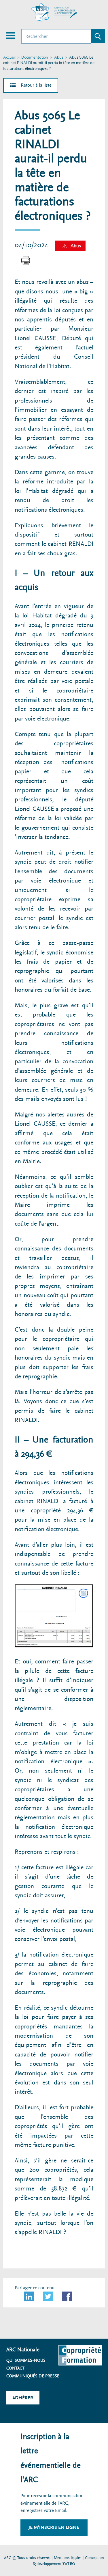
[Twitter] (48, 2296)
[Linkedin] (29, 2296)
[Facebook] (67, 2296)
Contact (15, 2368)
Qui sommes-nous (26, 2360)
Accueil (9, 58)
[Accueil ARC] (54, 12)
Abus (59, 58)
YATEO (69, 2564)
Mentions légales (68, 2558)
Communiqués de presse (33, 2376)
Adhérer (23, 2398)
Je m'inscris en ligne (54, 2527)
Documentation (35, 58)
